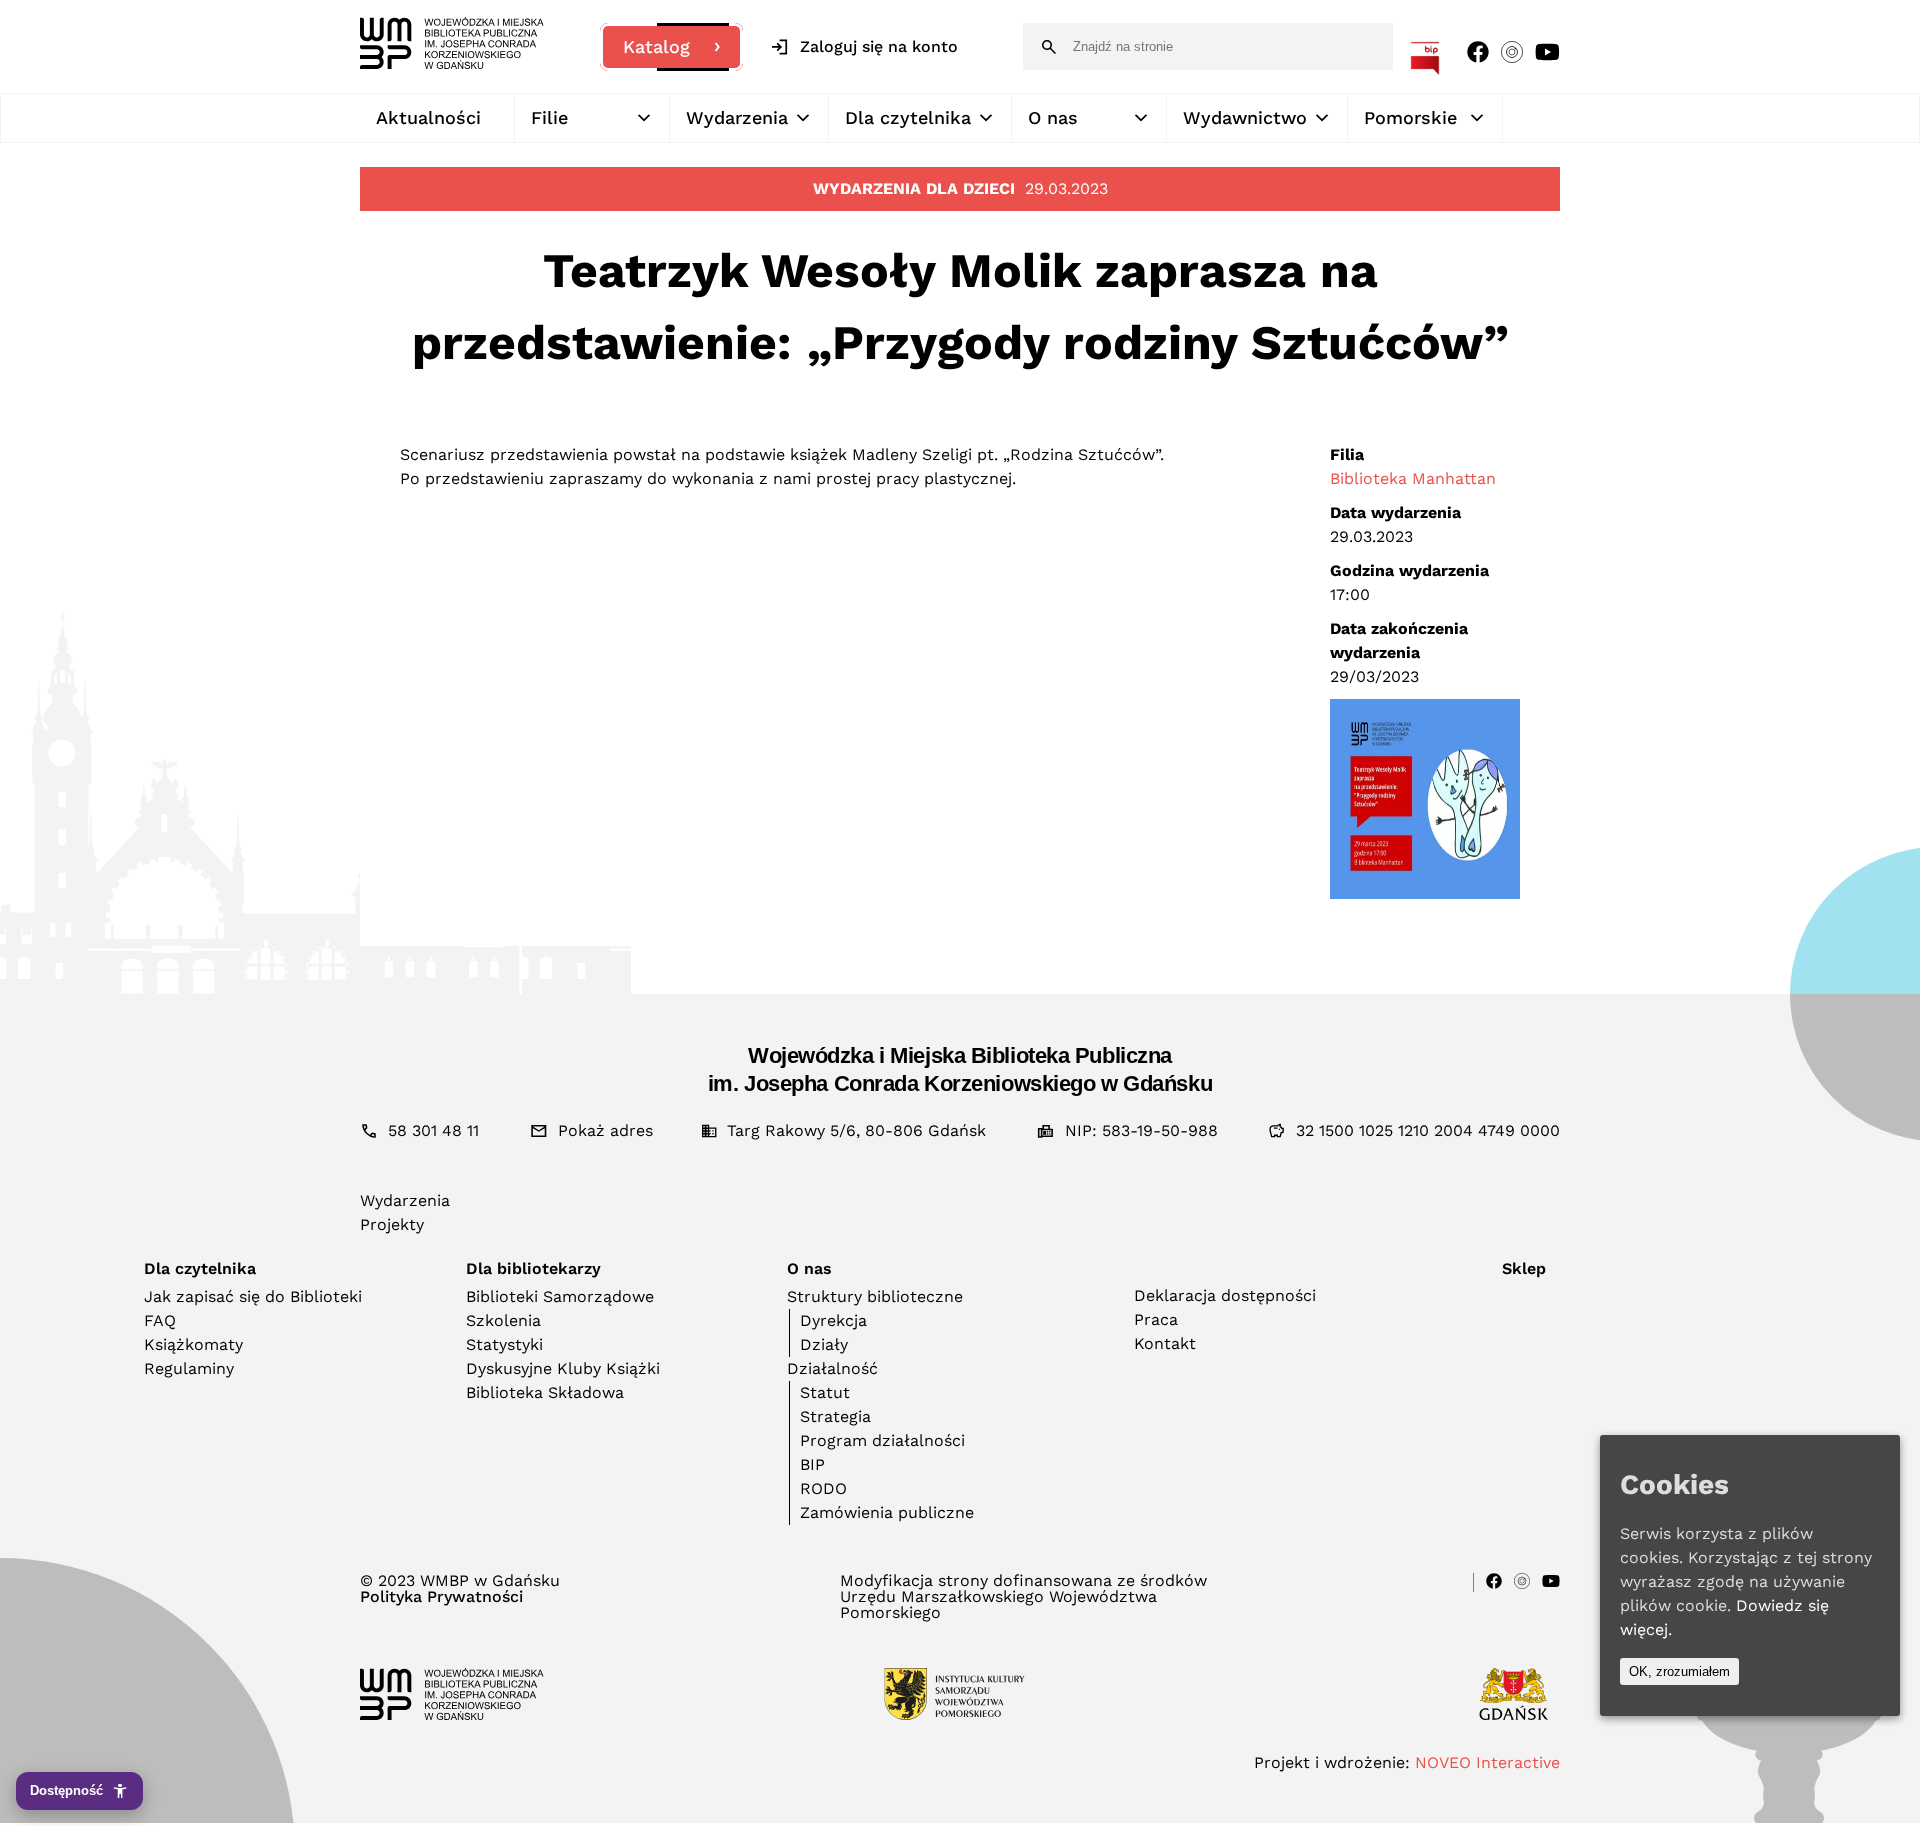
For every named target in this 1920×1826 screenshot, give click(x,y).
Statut (825, 1392)
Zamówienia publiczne (887, 1512)
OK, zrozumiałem (1679, 1671)
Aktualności (428, 117)
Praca (1156, 1319)
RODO (823, 1488)
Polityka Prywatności (441, 1597)
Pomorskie (1410, 117)
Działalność (832, 1368)
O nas (1053, 117)
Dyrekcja (833, 1320)
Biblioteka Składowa (545, 1392)
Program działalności (882, 1440)
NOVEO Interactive (1487, 1762)
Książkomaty (193, 1344)
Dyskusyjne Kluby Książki (563, 1368)
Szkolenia (503, 1320)
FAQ (160, 1320)
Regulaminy (189, 1368)
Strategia (835, 1416)
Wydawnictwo (1245, 117)
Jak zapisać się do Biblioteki (253, 1296)
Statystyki (504, 1344)
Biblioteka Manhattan (1413, 478)
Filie (549, 117)
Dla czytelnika (908, 117)
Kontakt (1165, 1343)
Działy (824, 1344)
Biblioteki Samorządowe (560, 1296)
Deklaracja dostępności (1225, 1295)
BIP (812, 1464)
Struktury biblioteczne (875, 1296)
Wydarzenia (737, 117)
